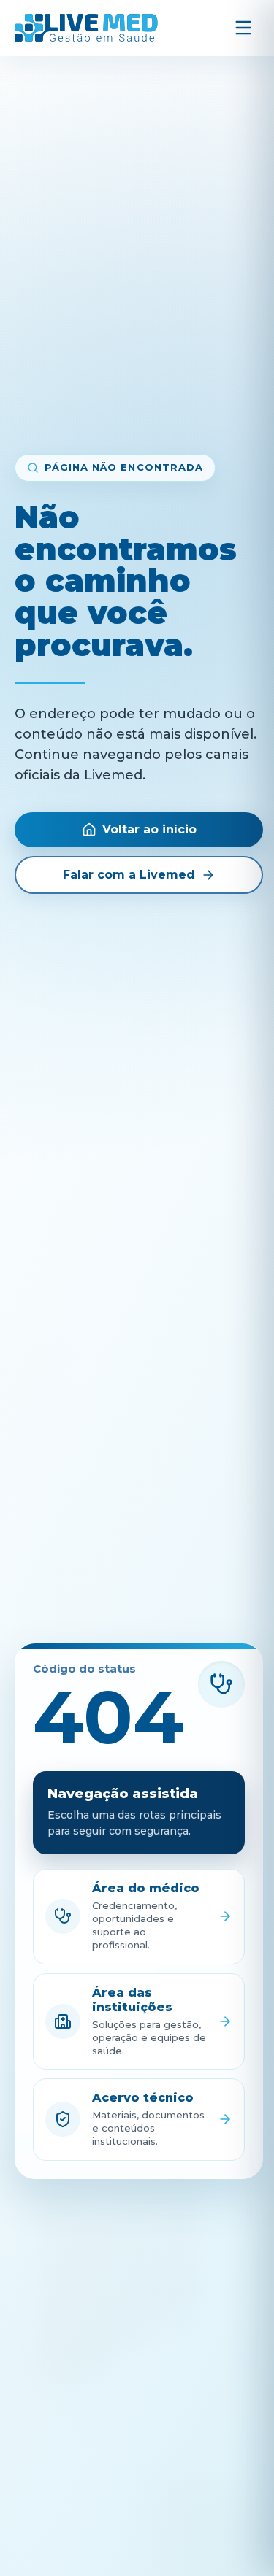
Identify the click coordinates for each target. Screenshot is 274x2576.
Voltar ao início (149, 829)
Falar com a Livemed (129, 875)
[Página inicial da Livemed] (86, 28)
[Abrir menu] (243, 28)
